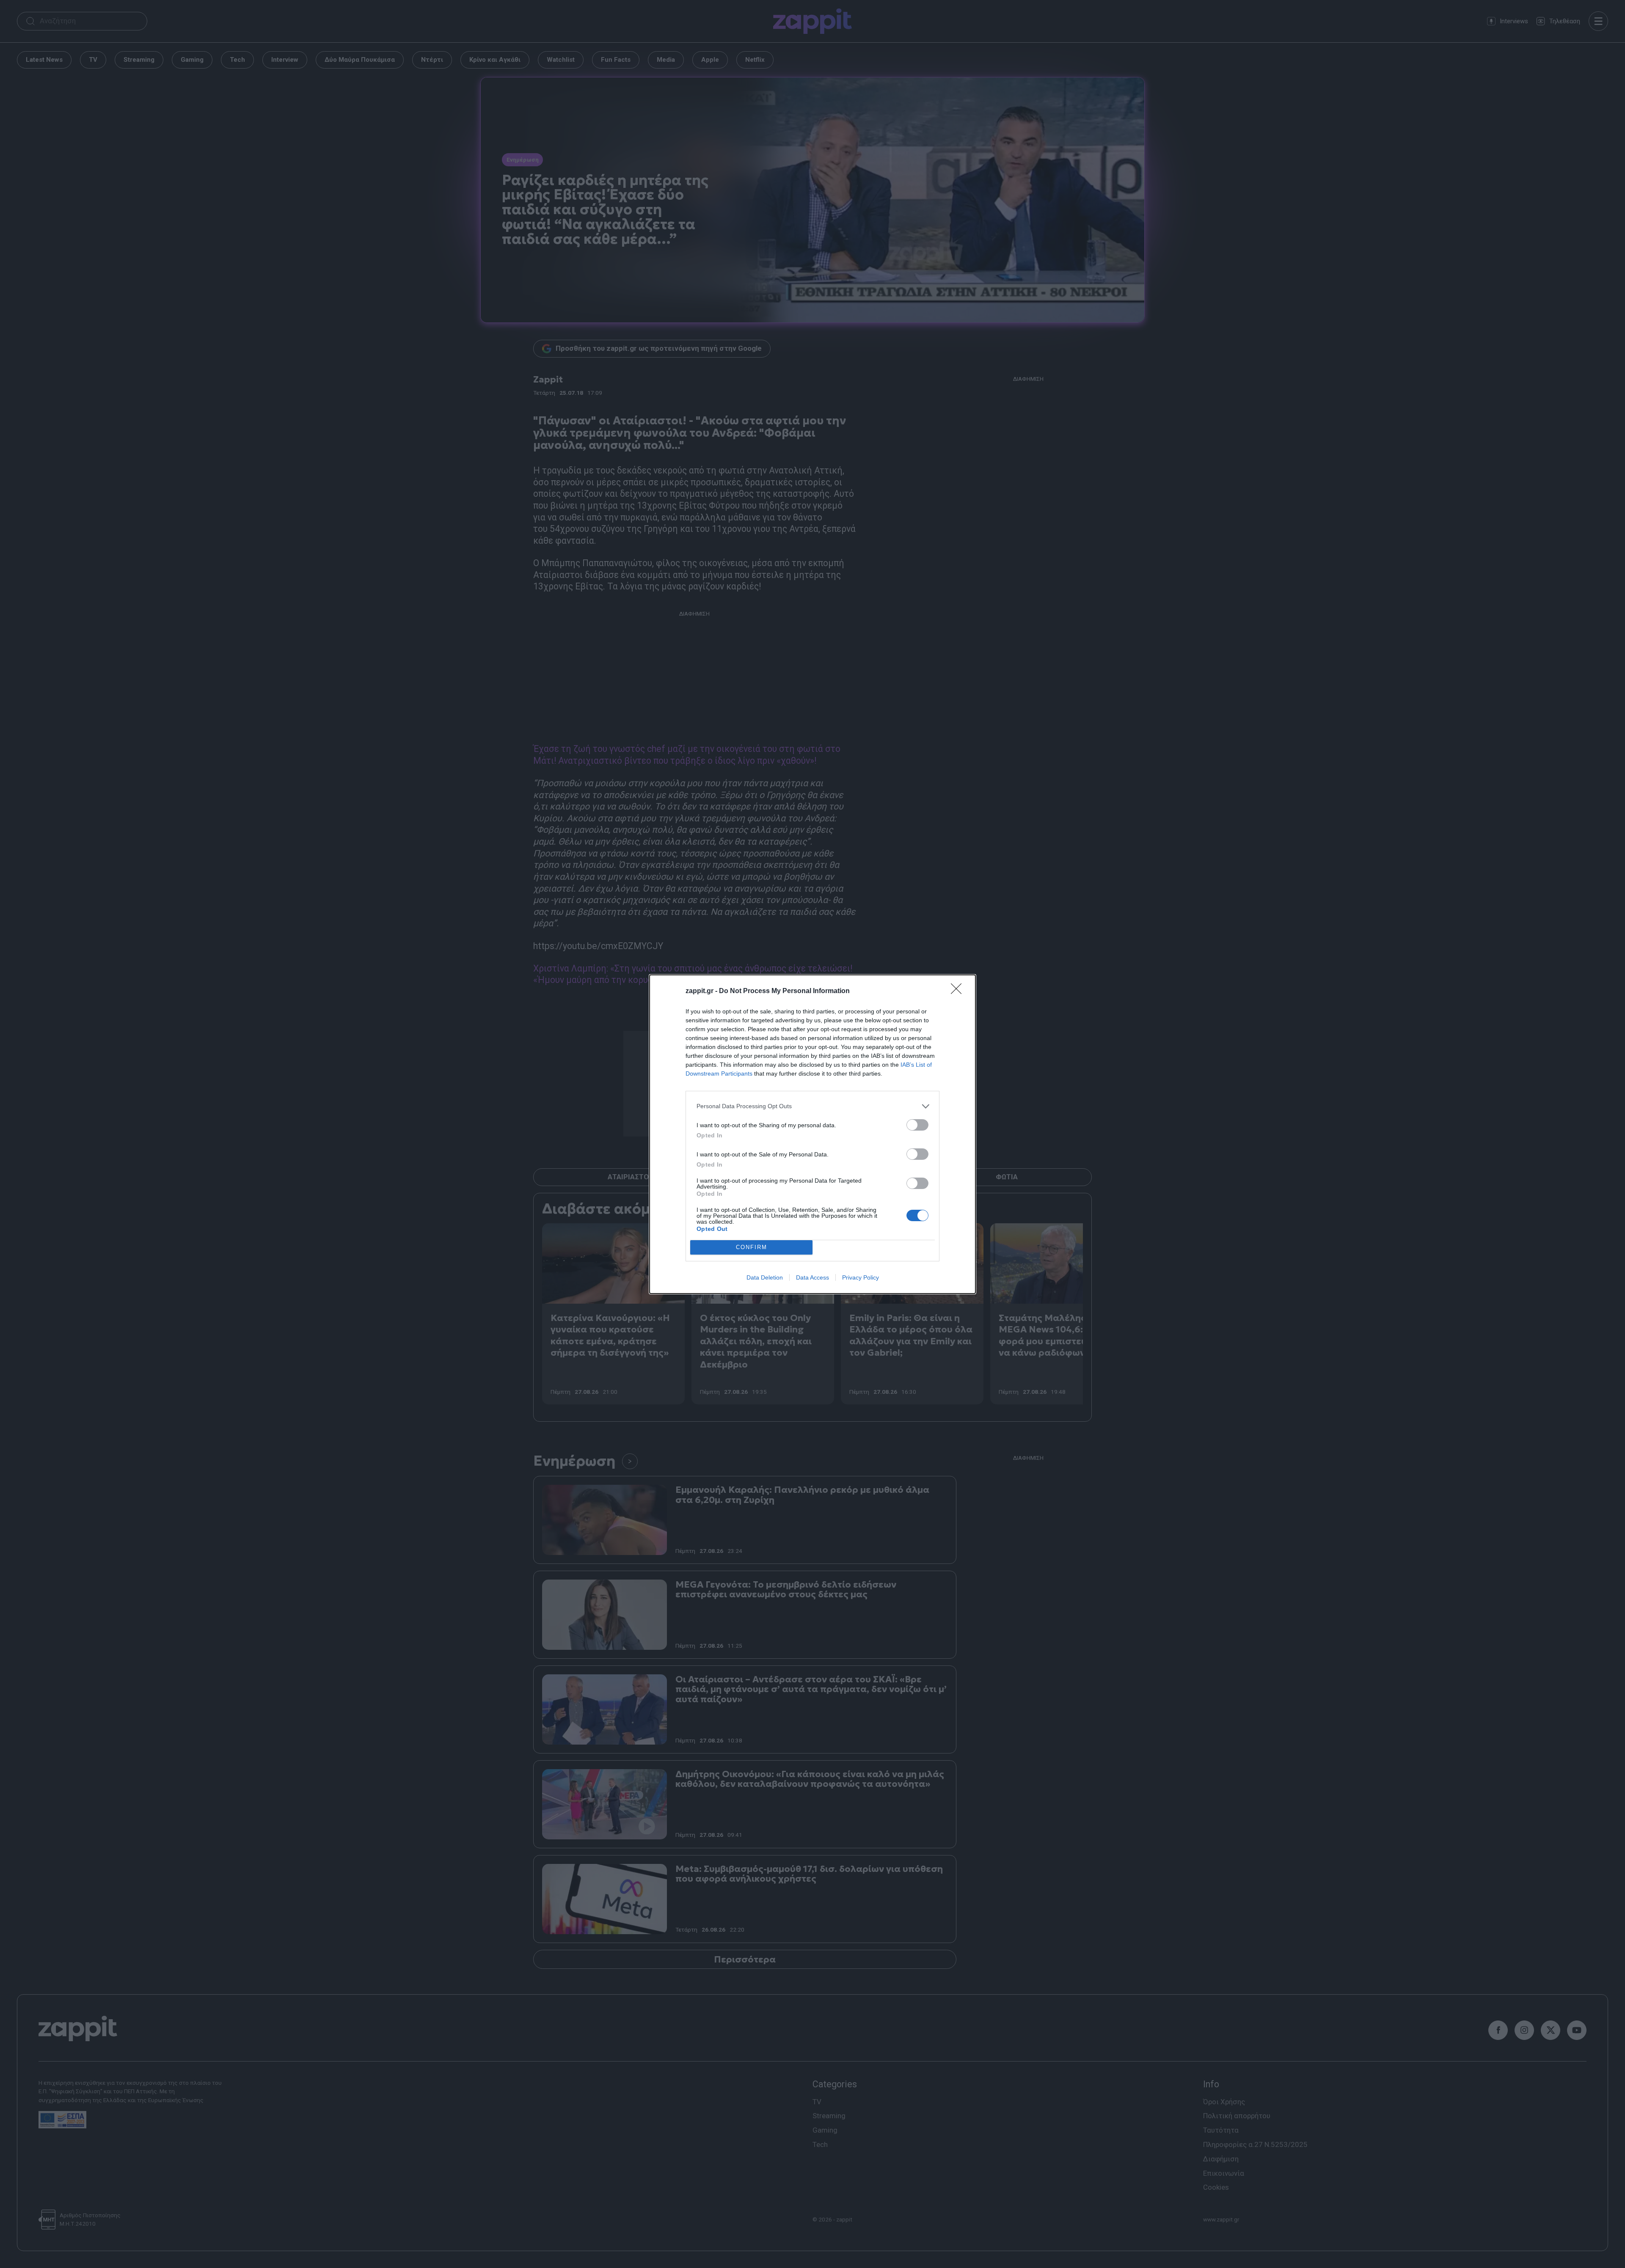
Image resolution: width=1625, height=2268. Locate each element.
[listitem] (812, 1106)
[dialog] (812, 1134)
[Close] (959, 991)
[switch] (917, 1125)
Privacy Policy (861, 1277)
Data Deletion (765, 1277)
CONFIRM (752, 1247)
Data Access (812, 1277)
